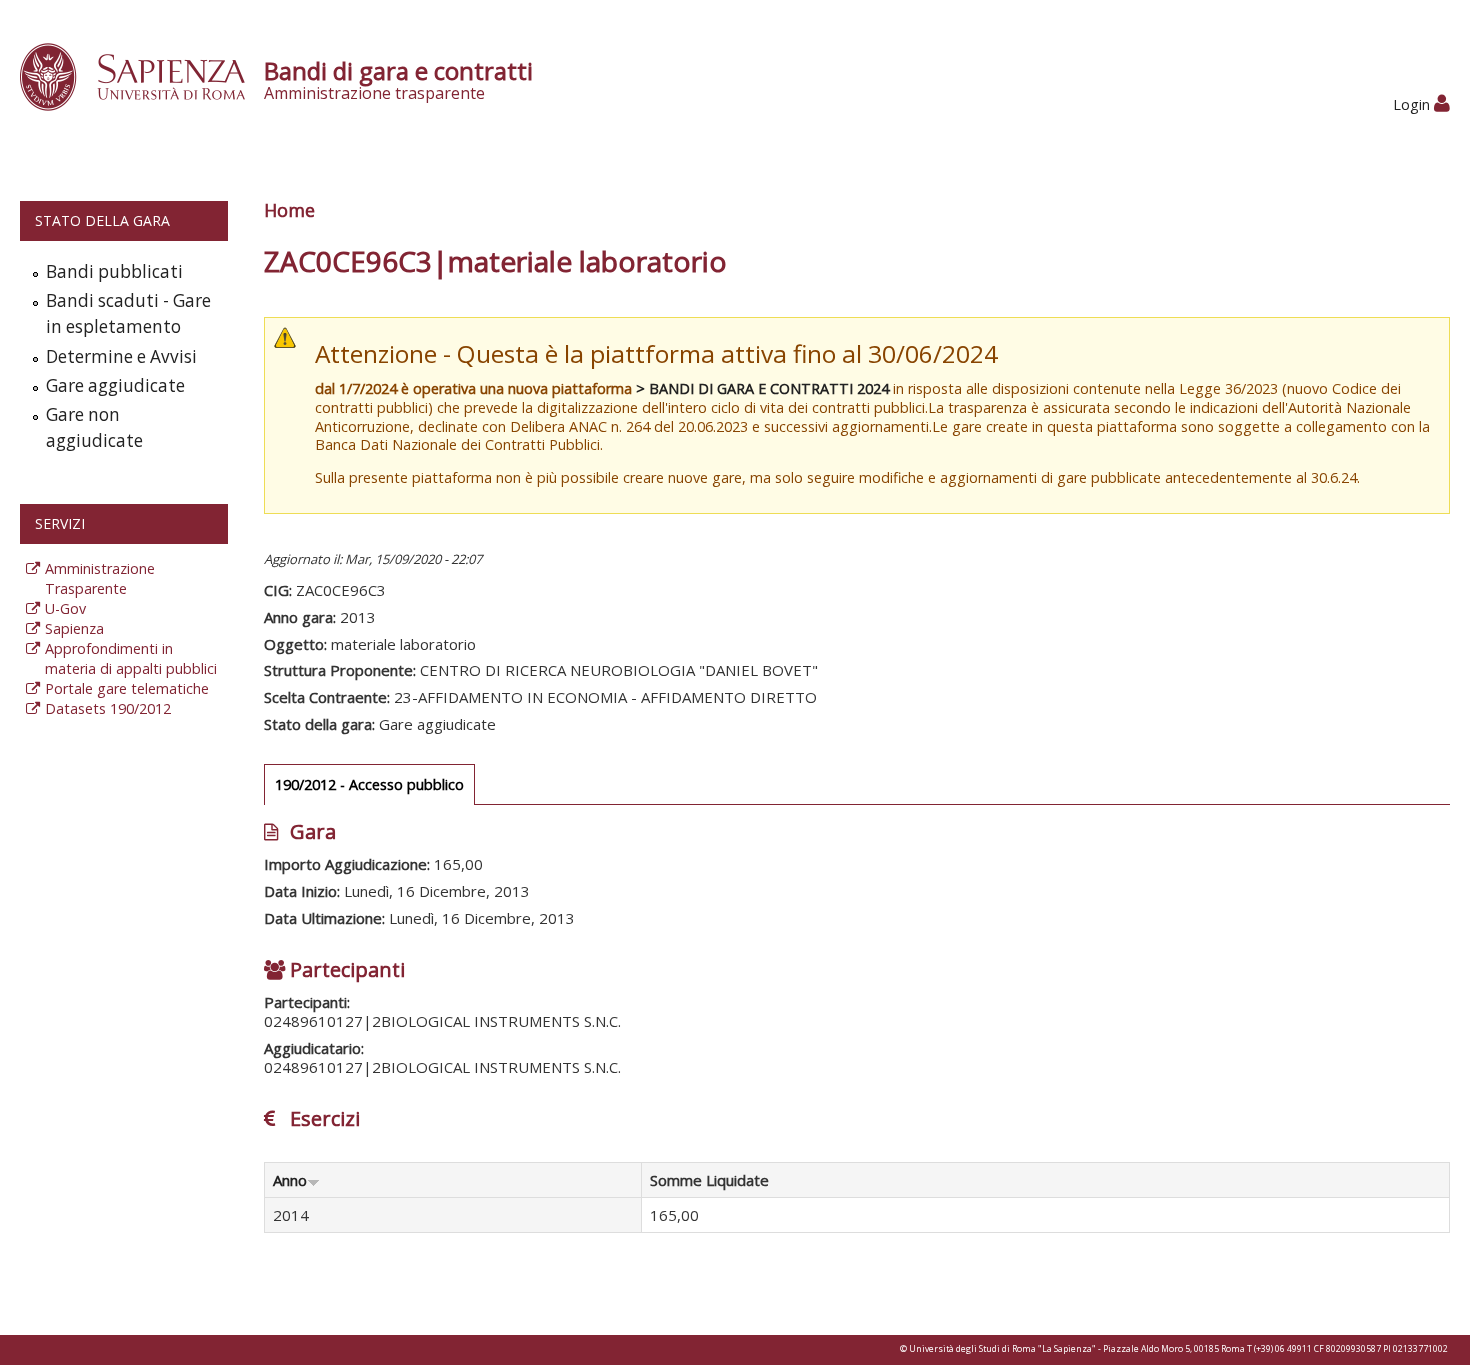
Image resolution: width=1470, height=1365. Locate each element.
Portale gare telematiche (127, 688)
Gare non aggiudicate (94, 427)
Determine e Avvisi (121, 356)
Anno (290, 1180)
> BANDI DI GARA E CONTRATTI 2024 (762, 388)
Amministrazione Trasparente (100, 578)
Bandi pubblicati (114, 271)
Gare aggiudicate (115, 385)
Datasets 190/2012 (108, 708)
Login (1413, 104)
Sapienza (74, 628)
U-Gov (65, 608)
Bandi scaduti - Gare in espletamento (128, 313)
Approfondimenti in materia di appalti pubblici (131, 658)
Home (289, 210)
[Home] (143, 75)
